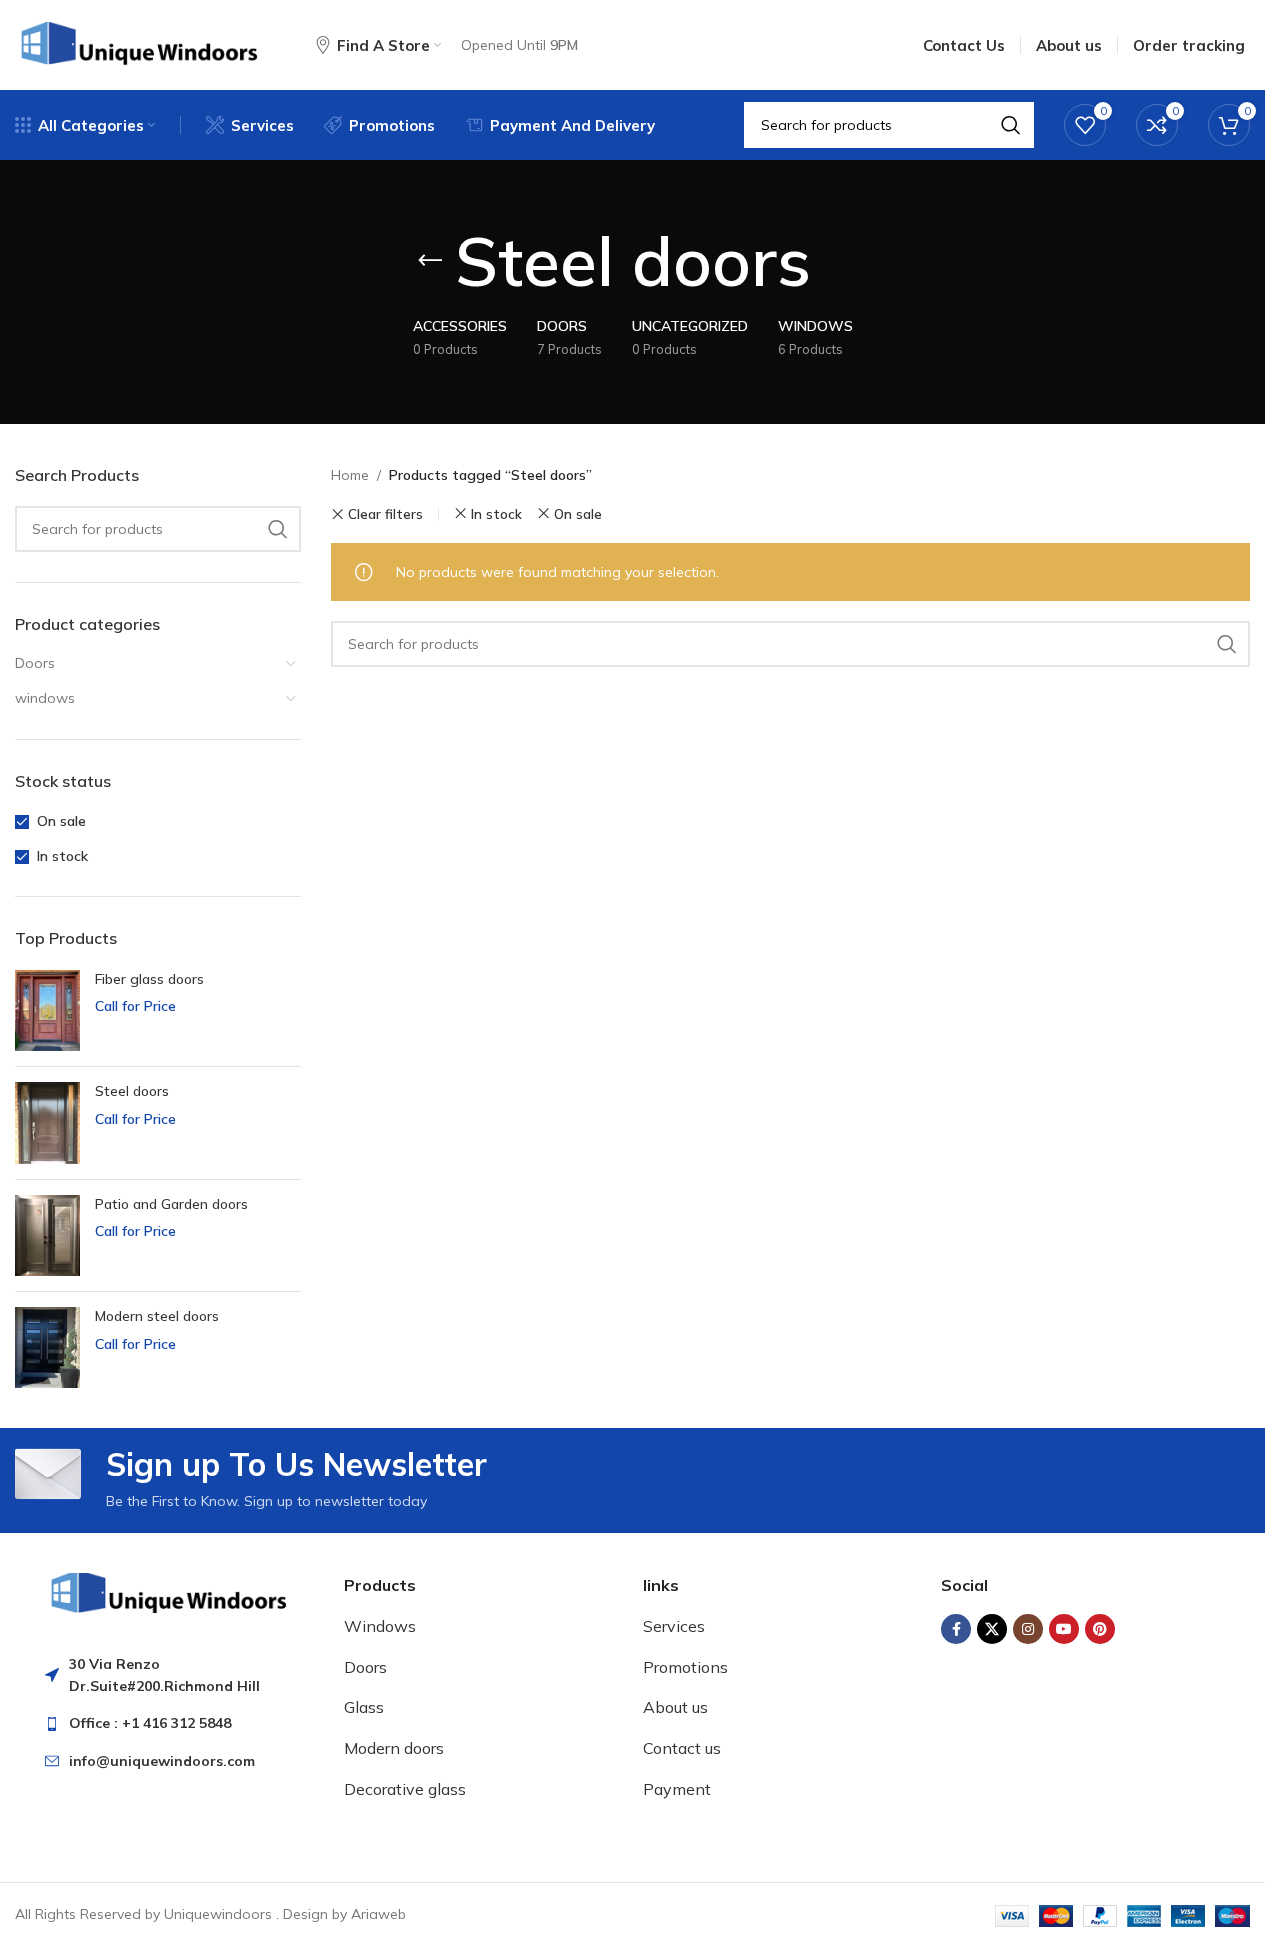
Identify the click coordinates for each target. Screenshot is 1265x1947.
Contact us (682, 1748)
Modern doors (394, 1748)
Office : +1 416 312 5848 (150, 1723)
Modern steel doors (157, 1316)
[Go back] (430, 261)
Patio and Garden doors (171, 1204)
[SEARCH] (278, 529)
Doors (35, 663)
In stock (62, 856)
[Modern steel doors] (47, 1347)
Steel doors (132, 1091)
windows (45, 698)
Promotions (685, 1667)
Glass (364, 1707)
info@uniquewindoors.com (162, 1761)
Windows (380, 1626)
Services (674, 1626)
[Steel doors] (47, 1122)
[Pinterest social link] (1100, 1629)
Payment (677, 1789)
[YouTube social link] (1064, 1629)
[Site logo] (140, 44)
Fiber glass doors (149, 979)
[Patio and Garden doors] (47, 1235)
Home (350, 475)
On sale (61, 821)
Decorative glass (405, 1789)
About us (675, 1707)
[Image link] (170, 1591)
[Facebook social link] (956, 1629)
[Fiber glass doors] (47, 1010)
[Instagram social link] (1028, 1629)
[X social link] (992, 1629)
